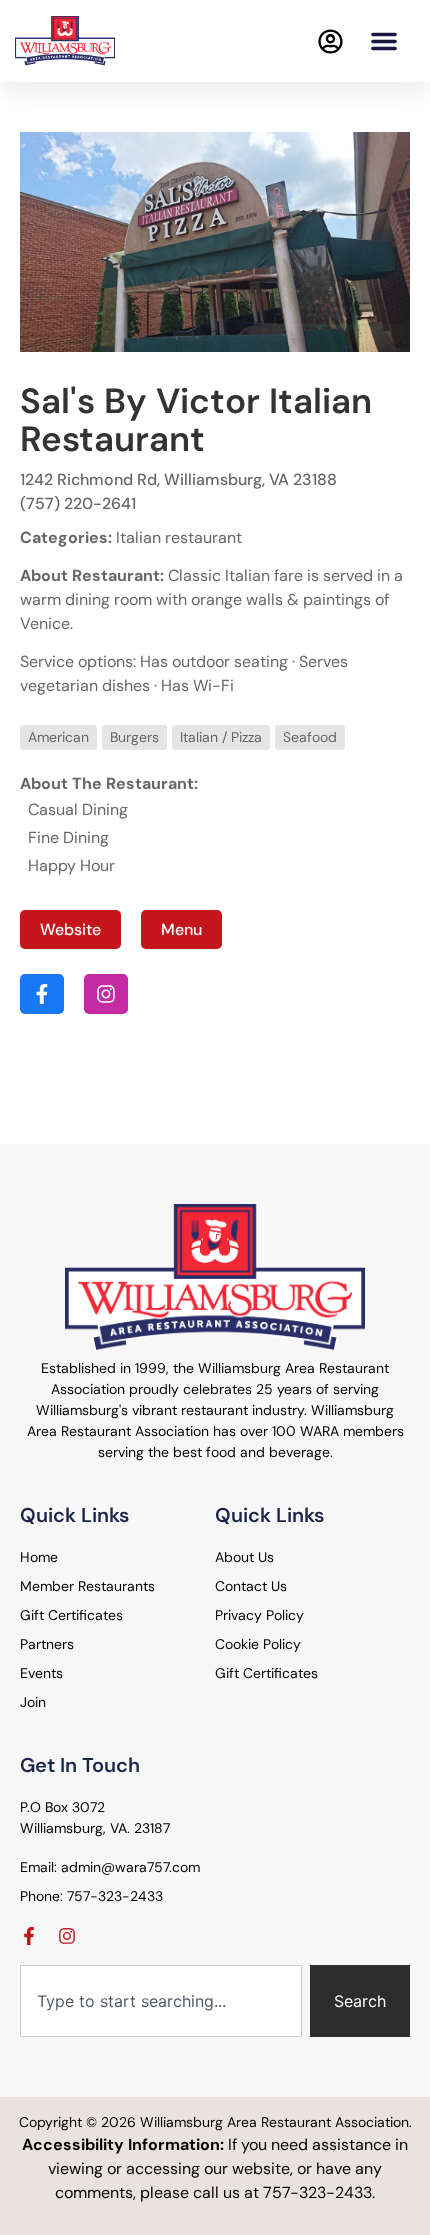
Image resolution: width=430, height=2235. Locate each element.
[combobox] (161, 2001)
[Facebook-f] (29, 1936)
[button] (384, 41)
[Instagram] (67, 1936)
